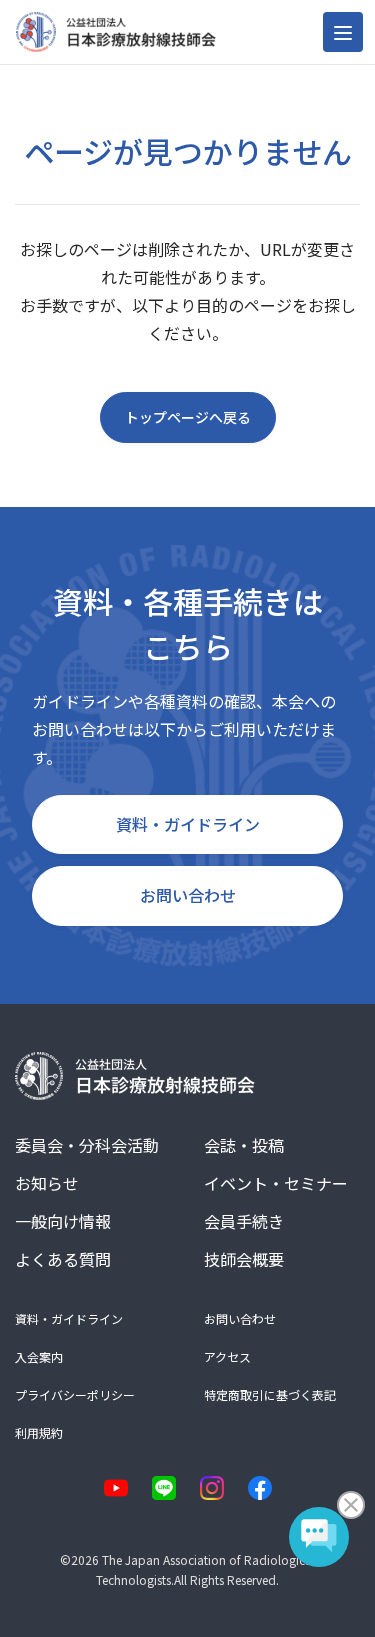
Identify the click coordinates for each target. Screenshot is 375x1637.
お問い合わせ (188, 895)
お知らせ (47, 1183)
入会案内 (39, 1356)
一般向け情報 (63, 1221)
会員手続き (244, 1221)
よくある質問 (63, 1259)
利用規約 (39, 1432)
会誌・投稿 (244, 1145)
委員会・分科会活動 (87, 1145)
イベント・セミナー (276, 1183)
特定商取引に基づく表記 (270, 1394)
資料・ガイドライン (188, 824)
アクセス (227, 1356)
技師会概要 (244, 1259)
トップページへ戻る (188, 417)
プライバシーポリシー (75, 1394)
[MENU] (343, 32)
